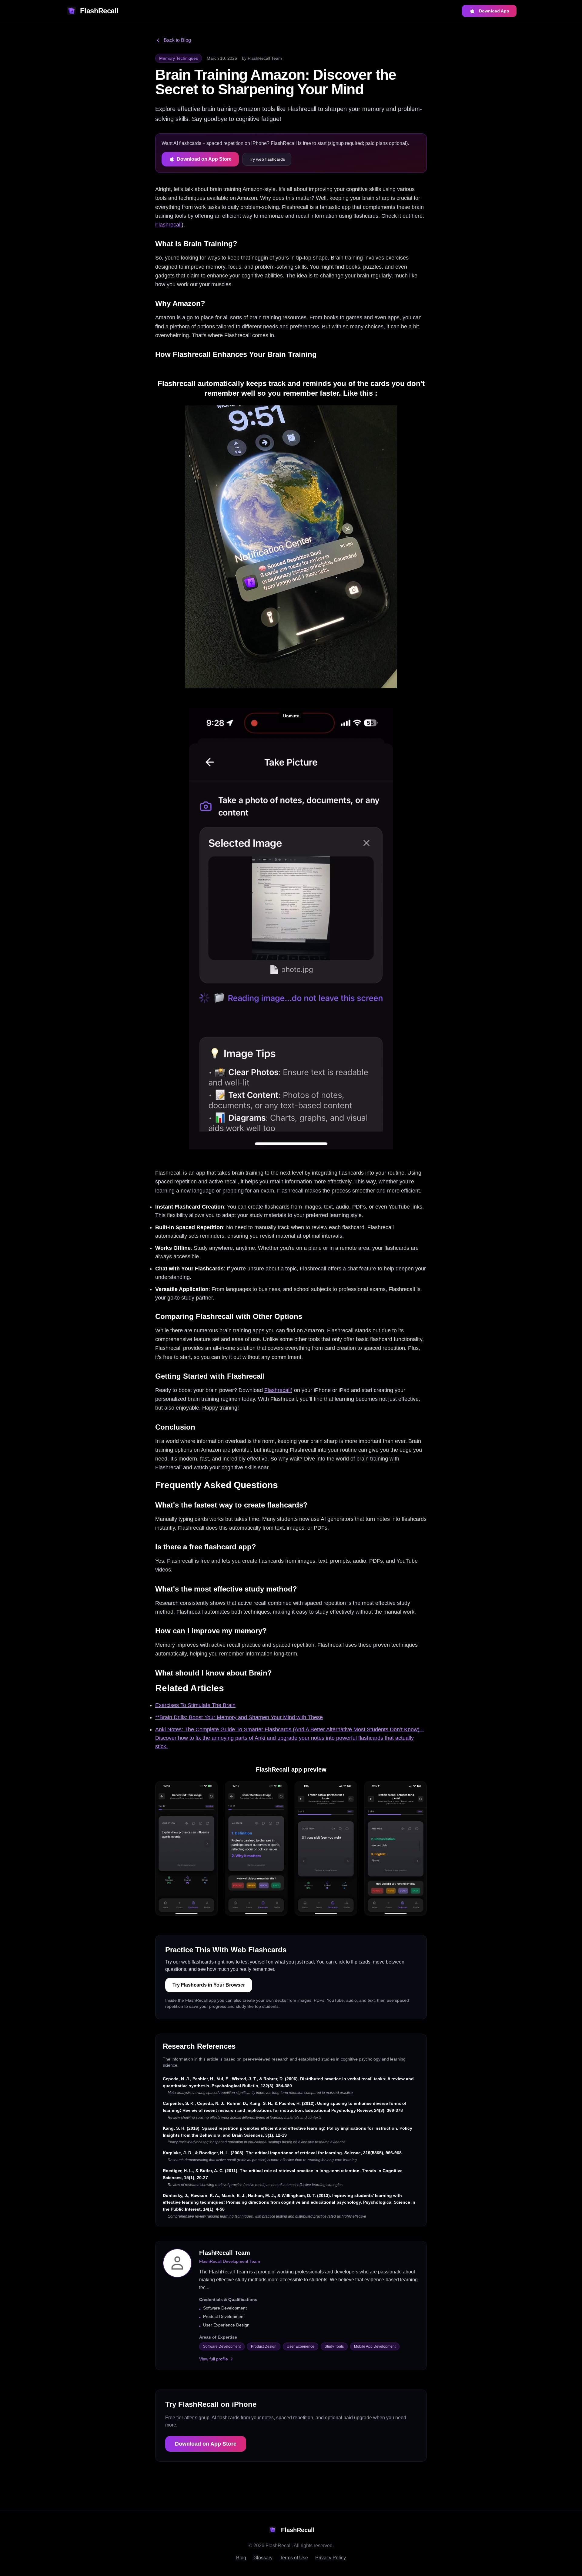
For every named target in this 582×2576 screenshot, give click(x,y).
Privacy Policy (331, 2558)
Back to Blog (177, 40)
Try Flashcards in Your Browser (209, 1985)
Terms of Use (294, 2558)
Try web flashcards (267, 159)
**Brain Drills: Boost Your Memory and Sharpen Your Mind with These (239, 1717)
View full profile (214, 2359)
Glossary (263, 2558)
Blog (241, 2558)
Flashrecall (168, 225)
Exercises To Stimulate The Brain (195, 1705)
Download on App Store (204, 159)
